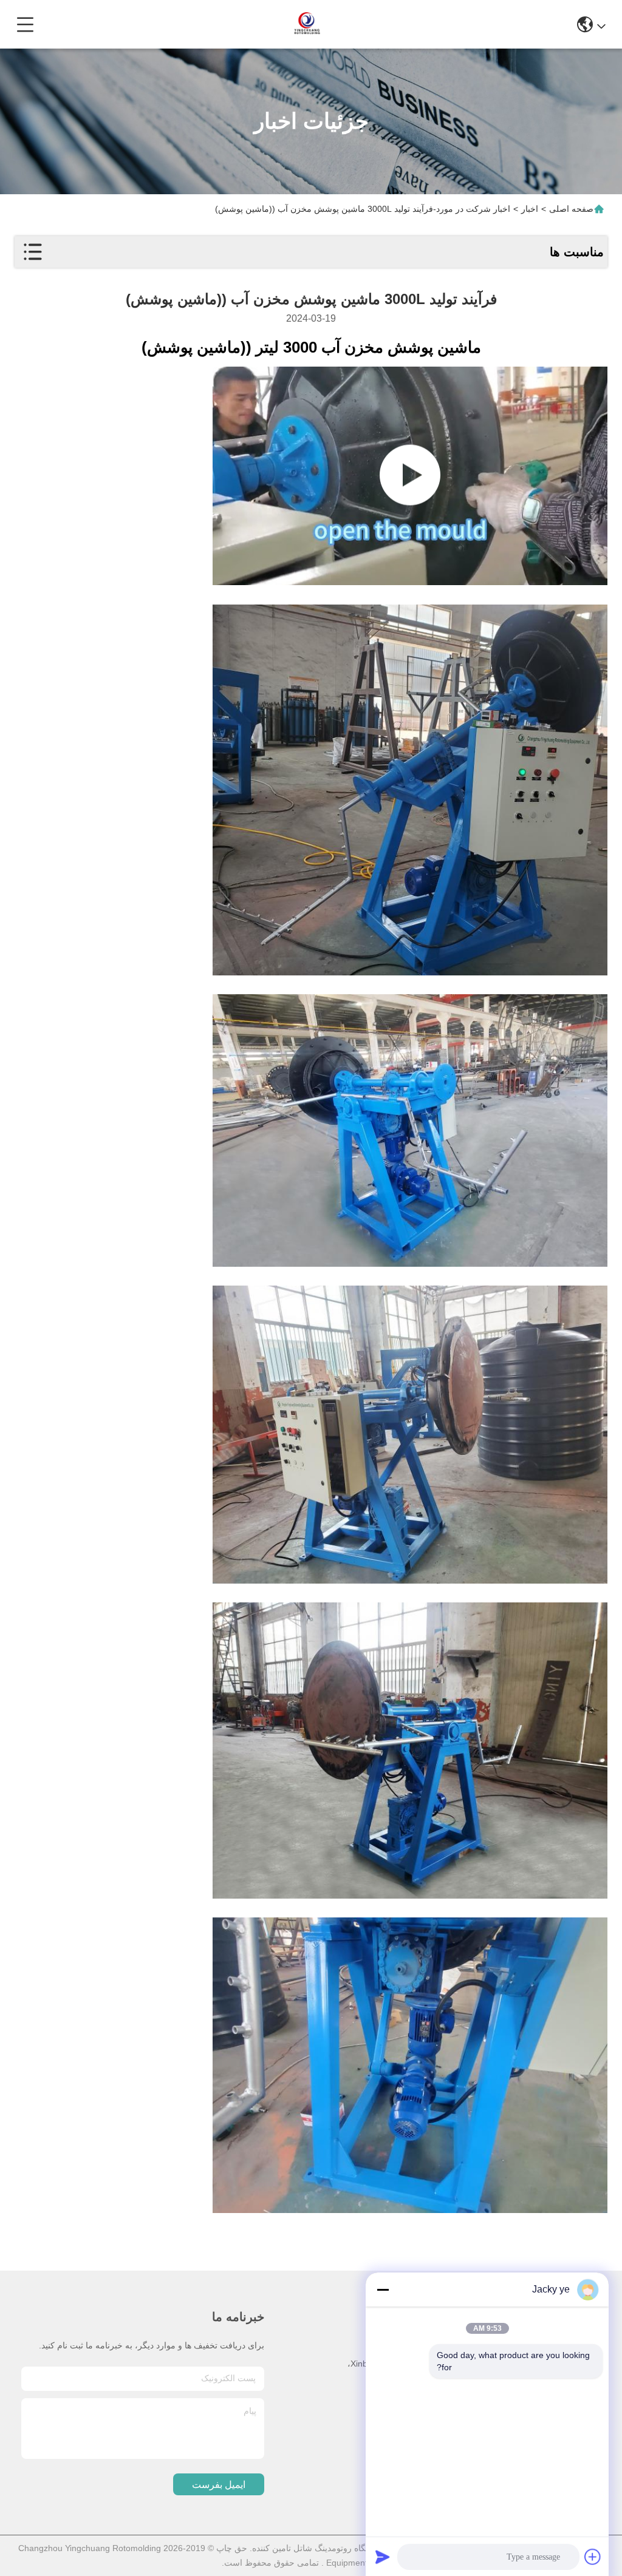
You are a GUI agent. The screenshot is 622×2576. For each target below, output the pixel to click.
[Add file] (593, 2557)
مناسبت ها (577, 252)
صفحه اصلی (571, 209)
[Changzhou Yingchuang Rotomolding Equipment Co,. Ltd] (306, 24)
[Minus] (383, 2290)
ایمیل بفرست (219, 2485)
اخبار (530, 209)
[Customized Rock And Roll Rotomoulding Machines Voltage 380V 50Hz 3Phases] (410, 476)
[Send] (383, 2557)
